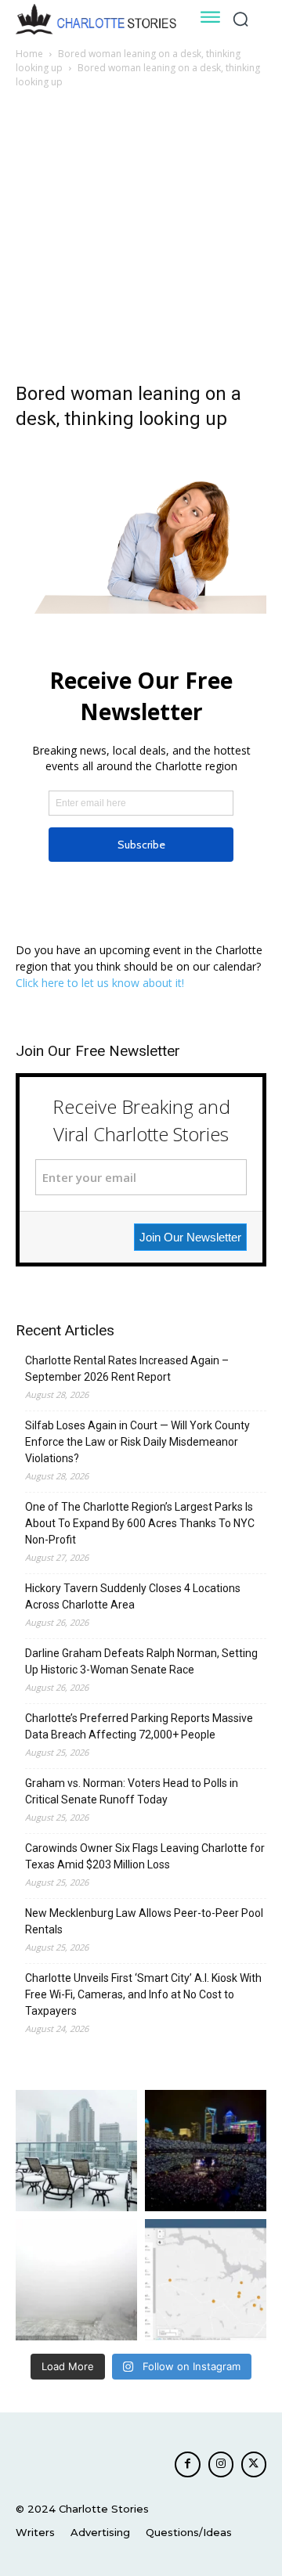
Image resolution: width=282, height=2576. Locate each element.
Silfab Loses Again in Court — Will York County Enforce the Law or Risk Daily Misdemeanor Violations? (137, 1442)
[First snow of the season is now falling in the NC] (76, 2280)
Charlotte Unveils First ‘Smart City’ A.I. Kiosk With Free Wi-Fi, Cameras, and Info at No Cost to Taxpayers (143, 1994)
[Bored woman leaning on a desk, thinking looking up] (141, 609)
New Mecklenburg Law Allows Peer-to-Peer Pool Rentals (144, 1921)
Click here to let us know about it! (100, 983)
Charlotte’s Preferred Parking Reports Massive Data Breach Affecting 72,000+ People (139, 1726)
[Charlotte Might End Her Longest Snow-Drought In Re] (76, 2151)
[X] (254, 2464)
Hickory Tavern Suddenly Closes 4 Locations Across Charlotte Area (133, 1596)
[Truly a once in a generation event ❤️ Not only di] (206, 2151)
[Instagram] (221, 2464)
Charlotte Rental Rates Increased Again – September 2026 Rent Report (127, 1369)
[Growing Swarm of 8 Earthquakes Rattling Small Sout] (206, 2280)
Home (29, 54)
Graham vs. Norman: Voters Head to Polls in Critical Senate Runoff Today (132, 1791)
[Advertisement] (141, 240)
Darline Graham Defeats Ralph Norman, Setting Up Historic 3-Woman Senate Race (141, 1661)
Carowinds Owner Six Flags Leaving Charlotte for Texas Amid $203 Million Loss (145, 1856)
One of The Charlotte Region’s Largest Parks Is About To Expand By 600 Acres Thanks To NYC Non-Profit (140, 1523)
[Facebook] (187, 2464)
